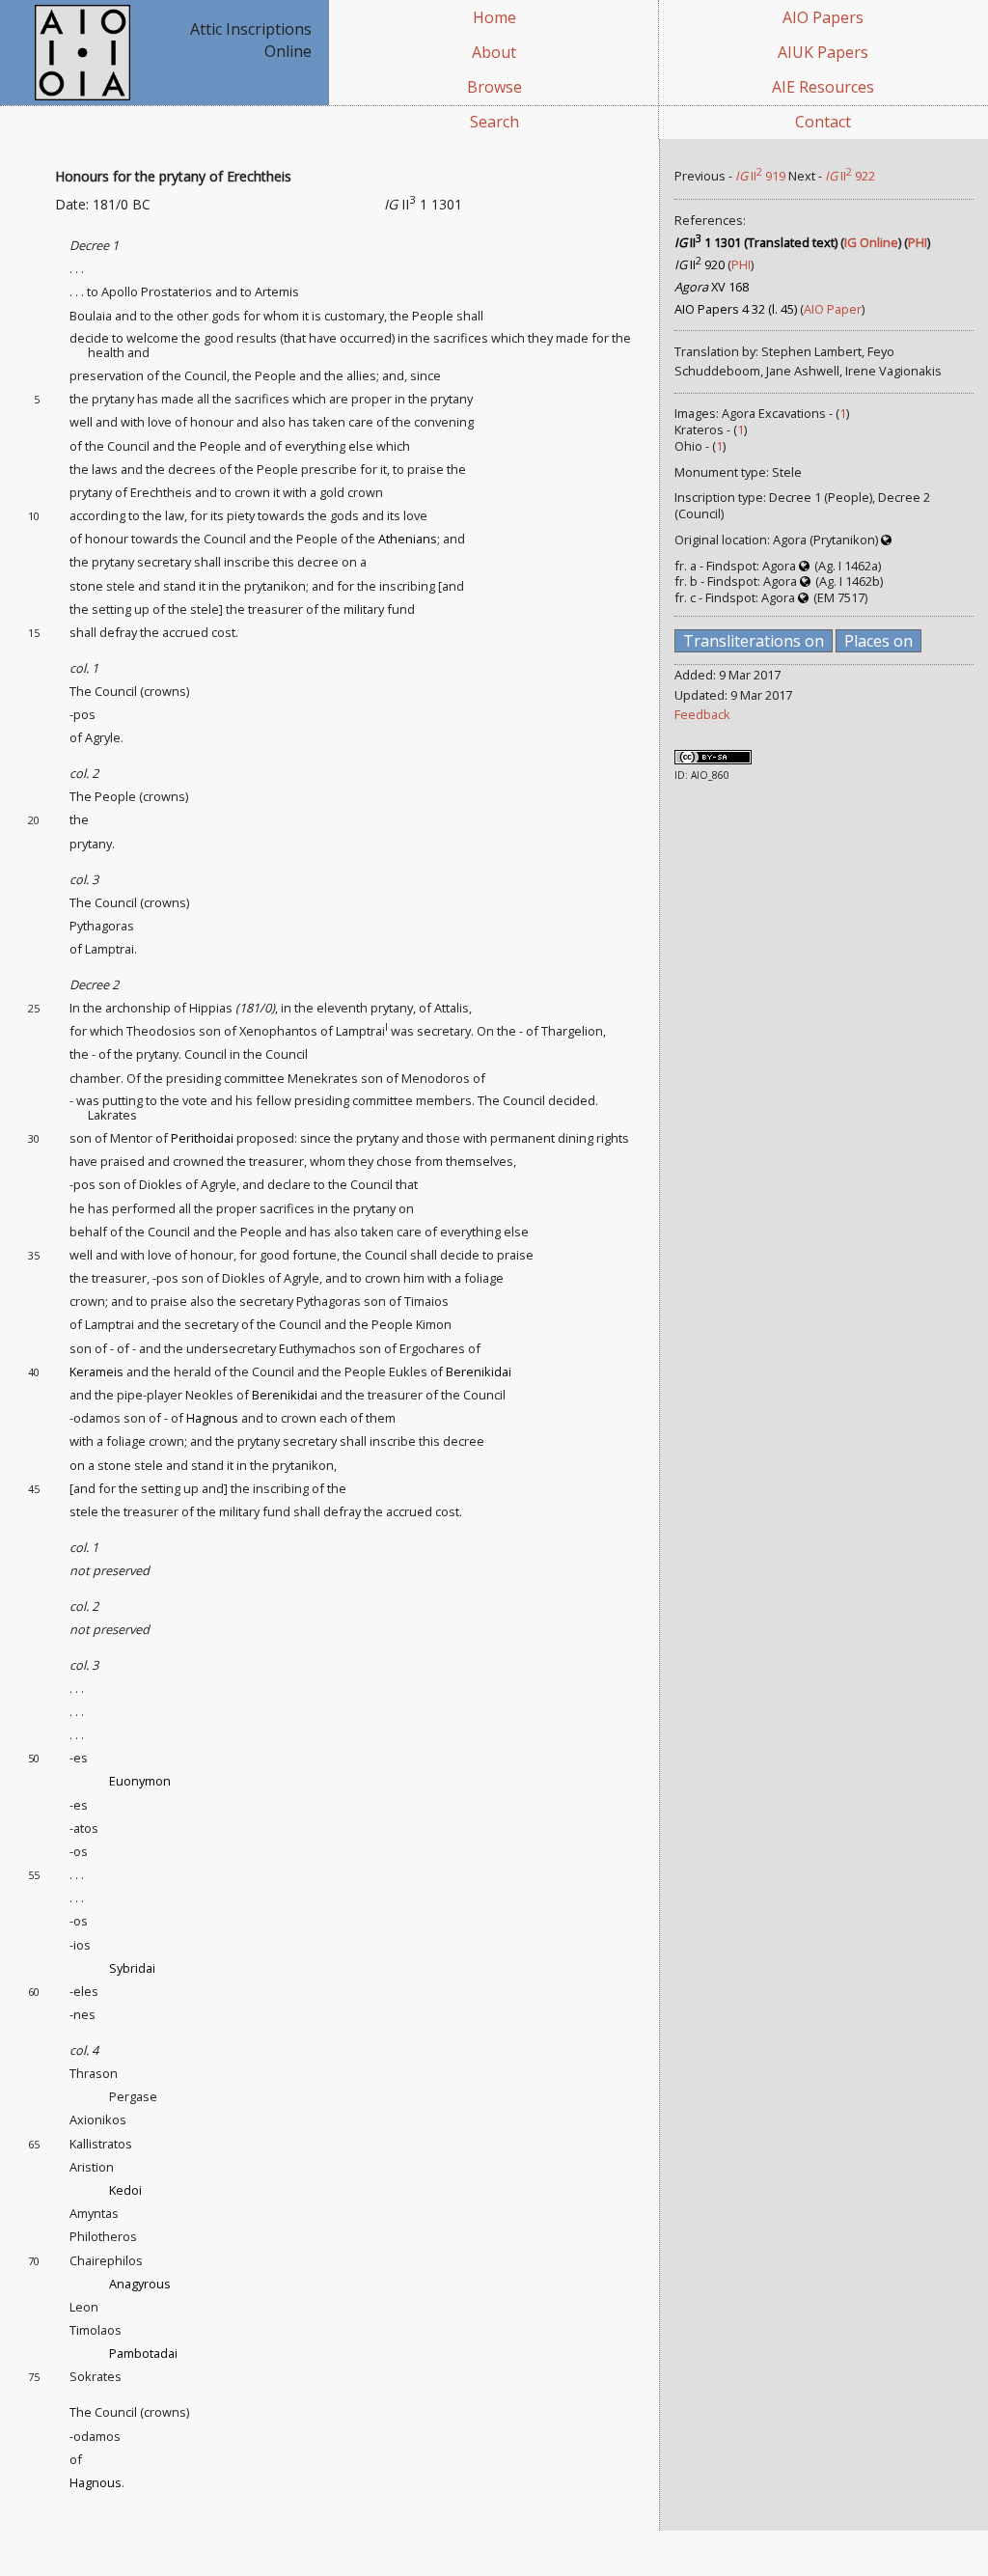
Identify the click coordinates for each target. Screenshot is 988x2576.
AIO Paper (833, 309)
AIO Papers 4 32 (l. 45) (736, 309)
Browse (494, 87)
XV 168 (712, 287)
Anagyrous (140, 2284)
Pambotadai (143, 2353)
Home (494, 17)
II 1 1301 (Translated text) (756, 242)
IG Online (871, 242)
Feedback (702, 714)
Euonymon (140, 1781)
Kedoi (125, 2190)
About (494, 52)
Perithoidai (202, 1138)
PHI (918, 242)
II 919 (760, 176)
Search (494, 122)
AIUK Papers (823, 52)
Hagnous (212, 1418)
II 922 (850, 176)
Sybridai (132, 1968)
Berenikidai (479, 1371)
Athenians (408, 539)
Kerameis (96, 1371)
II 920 (700, 264)
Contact (823, 122)
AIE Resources (823, 87)
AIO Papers (823, 17)
